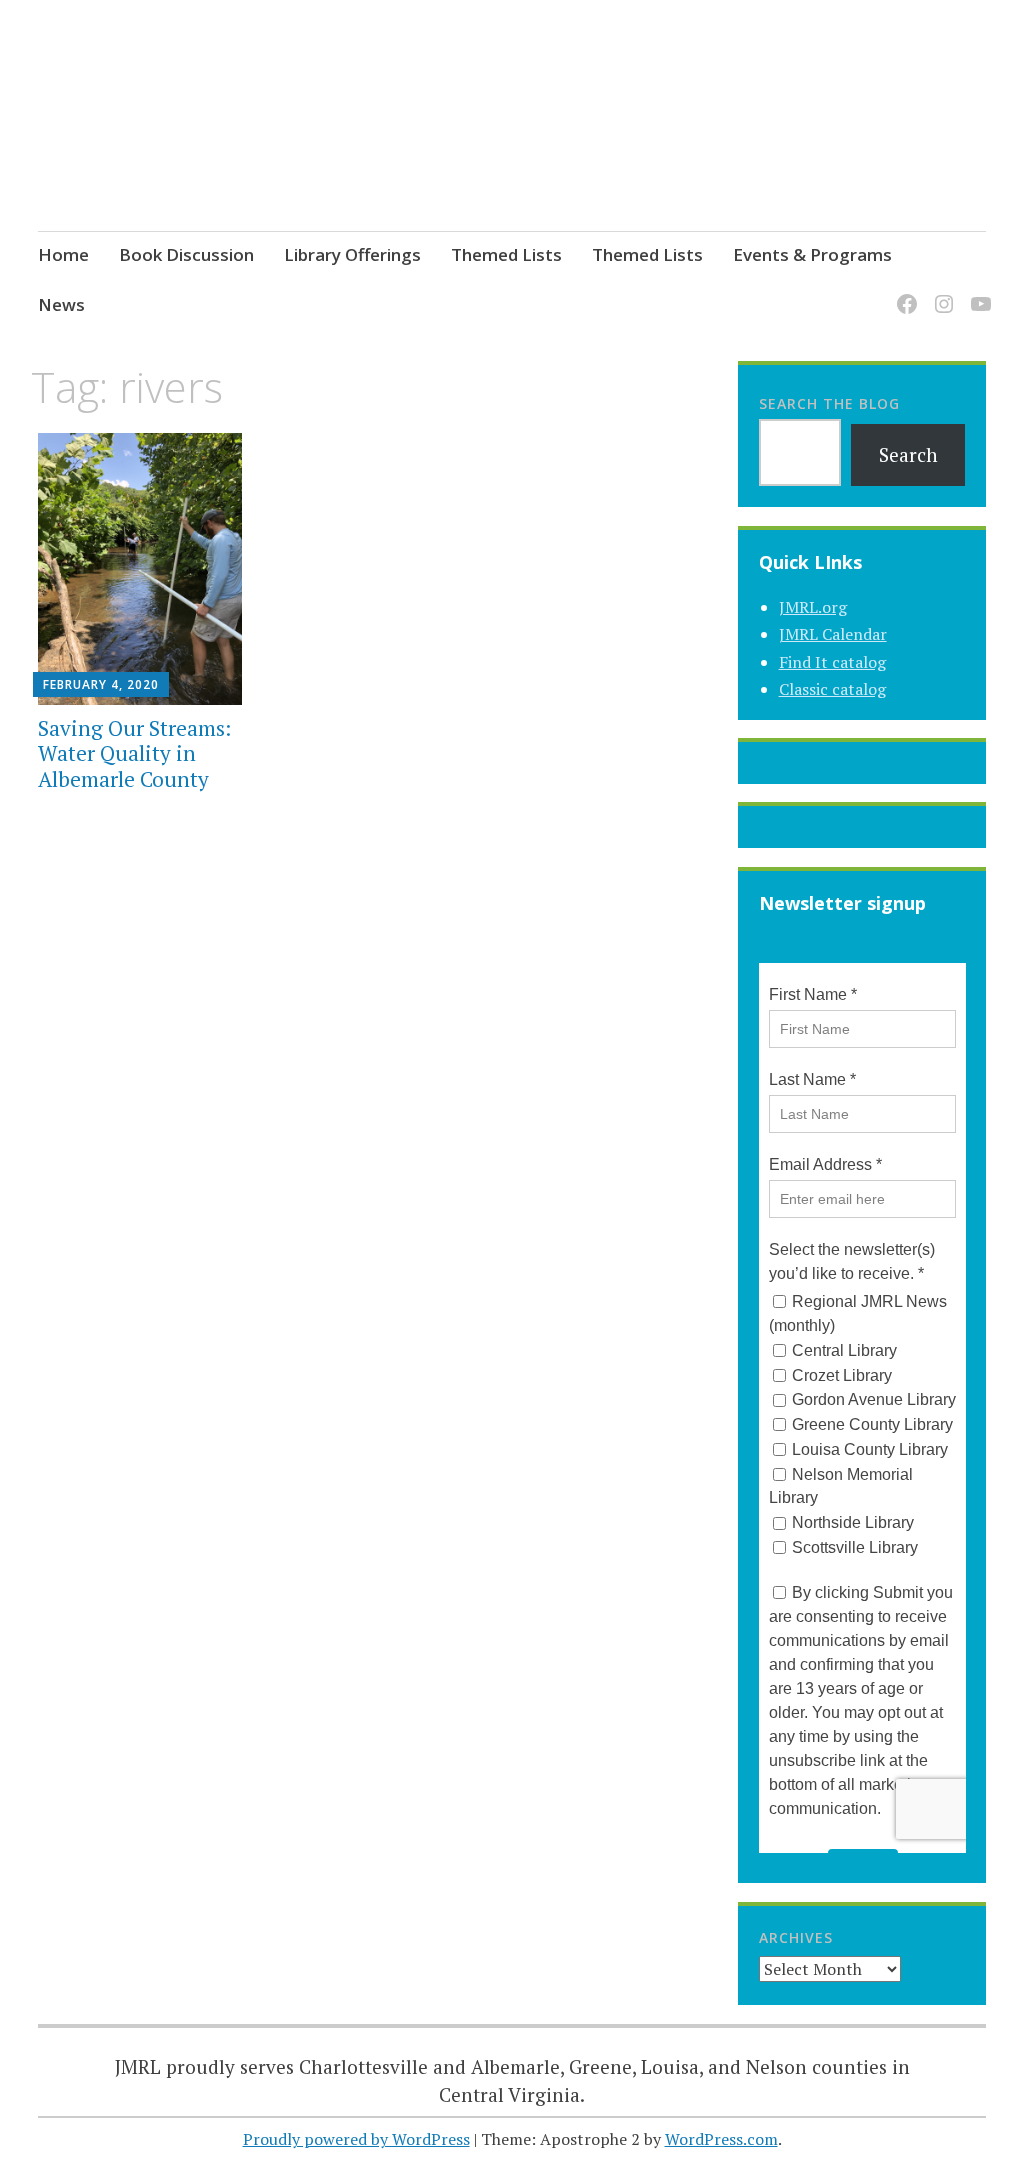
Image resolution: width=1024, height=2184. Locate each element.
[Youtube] (977, 291)
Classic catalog (832, 689)
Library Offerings (352, 254)
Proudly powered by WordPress (356, 2139)
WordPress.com (721, 2139)
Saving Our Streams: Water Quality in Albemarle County (134, 753)
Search (908, 454)
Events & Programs (812, 254)
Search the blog (829, 403)
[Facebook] (903, 291)
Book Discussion (186, 254)
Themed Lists (506, 254)
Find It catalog (832, 662)
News (61, 304)
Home (63, 254)
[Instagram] (940, 291)
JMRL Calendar (833, 634)
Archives (796, 1937)
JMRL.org (813, 607)
